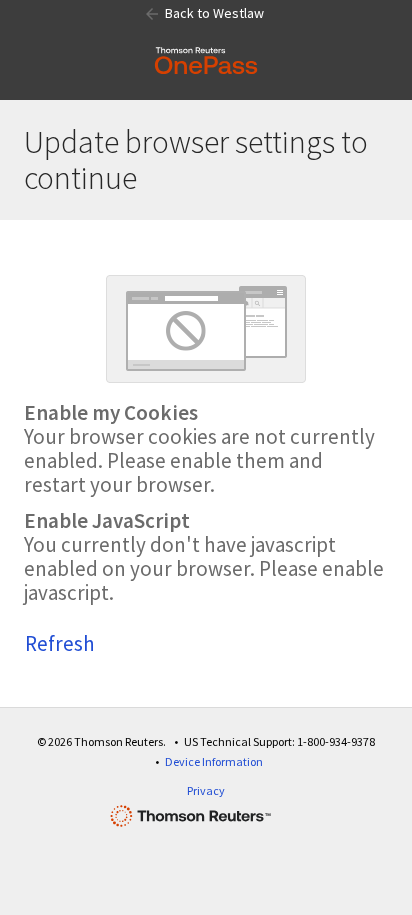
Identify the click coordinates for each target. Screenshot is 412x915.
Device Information (214, 761)
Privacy (206, 790)
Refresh (60, 643)
